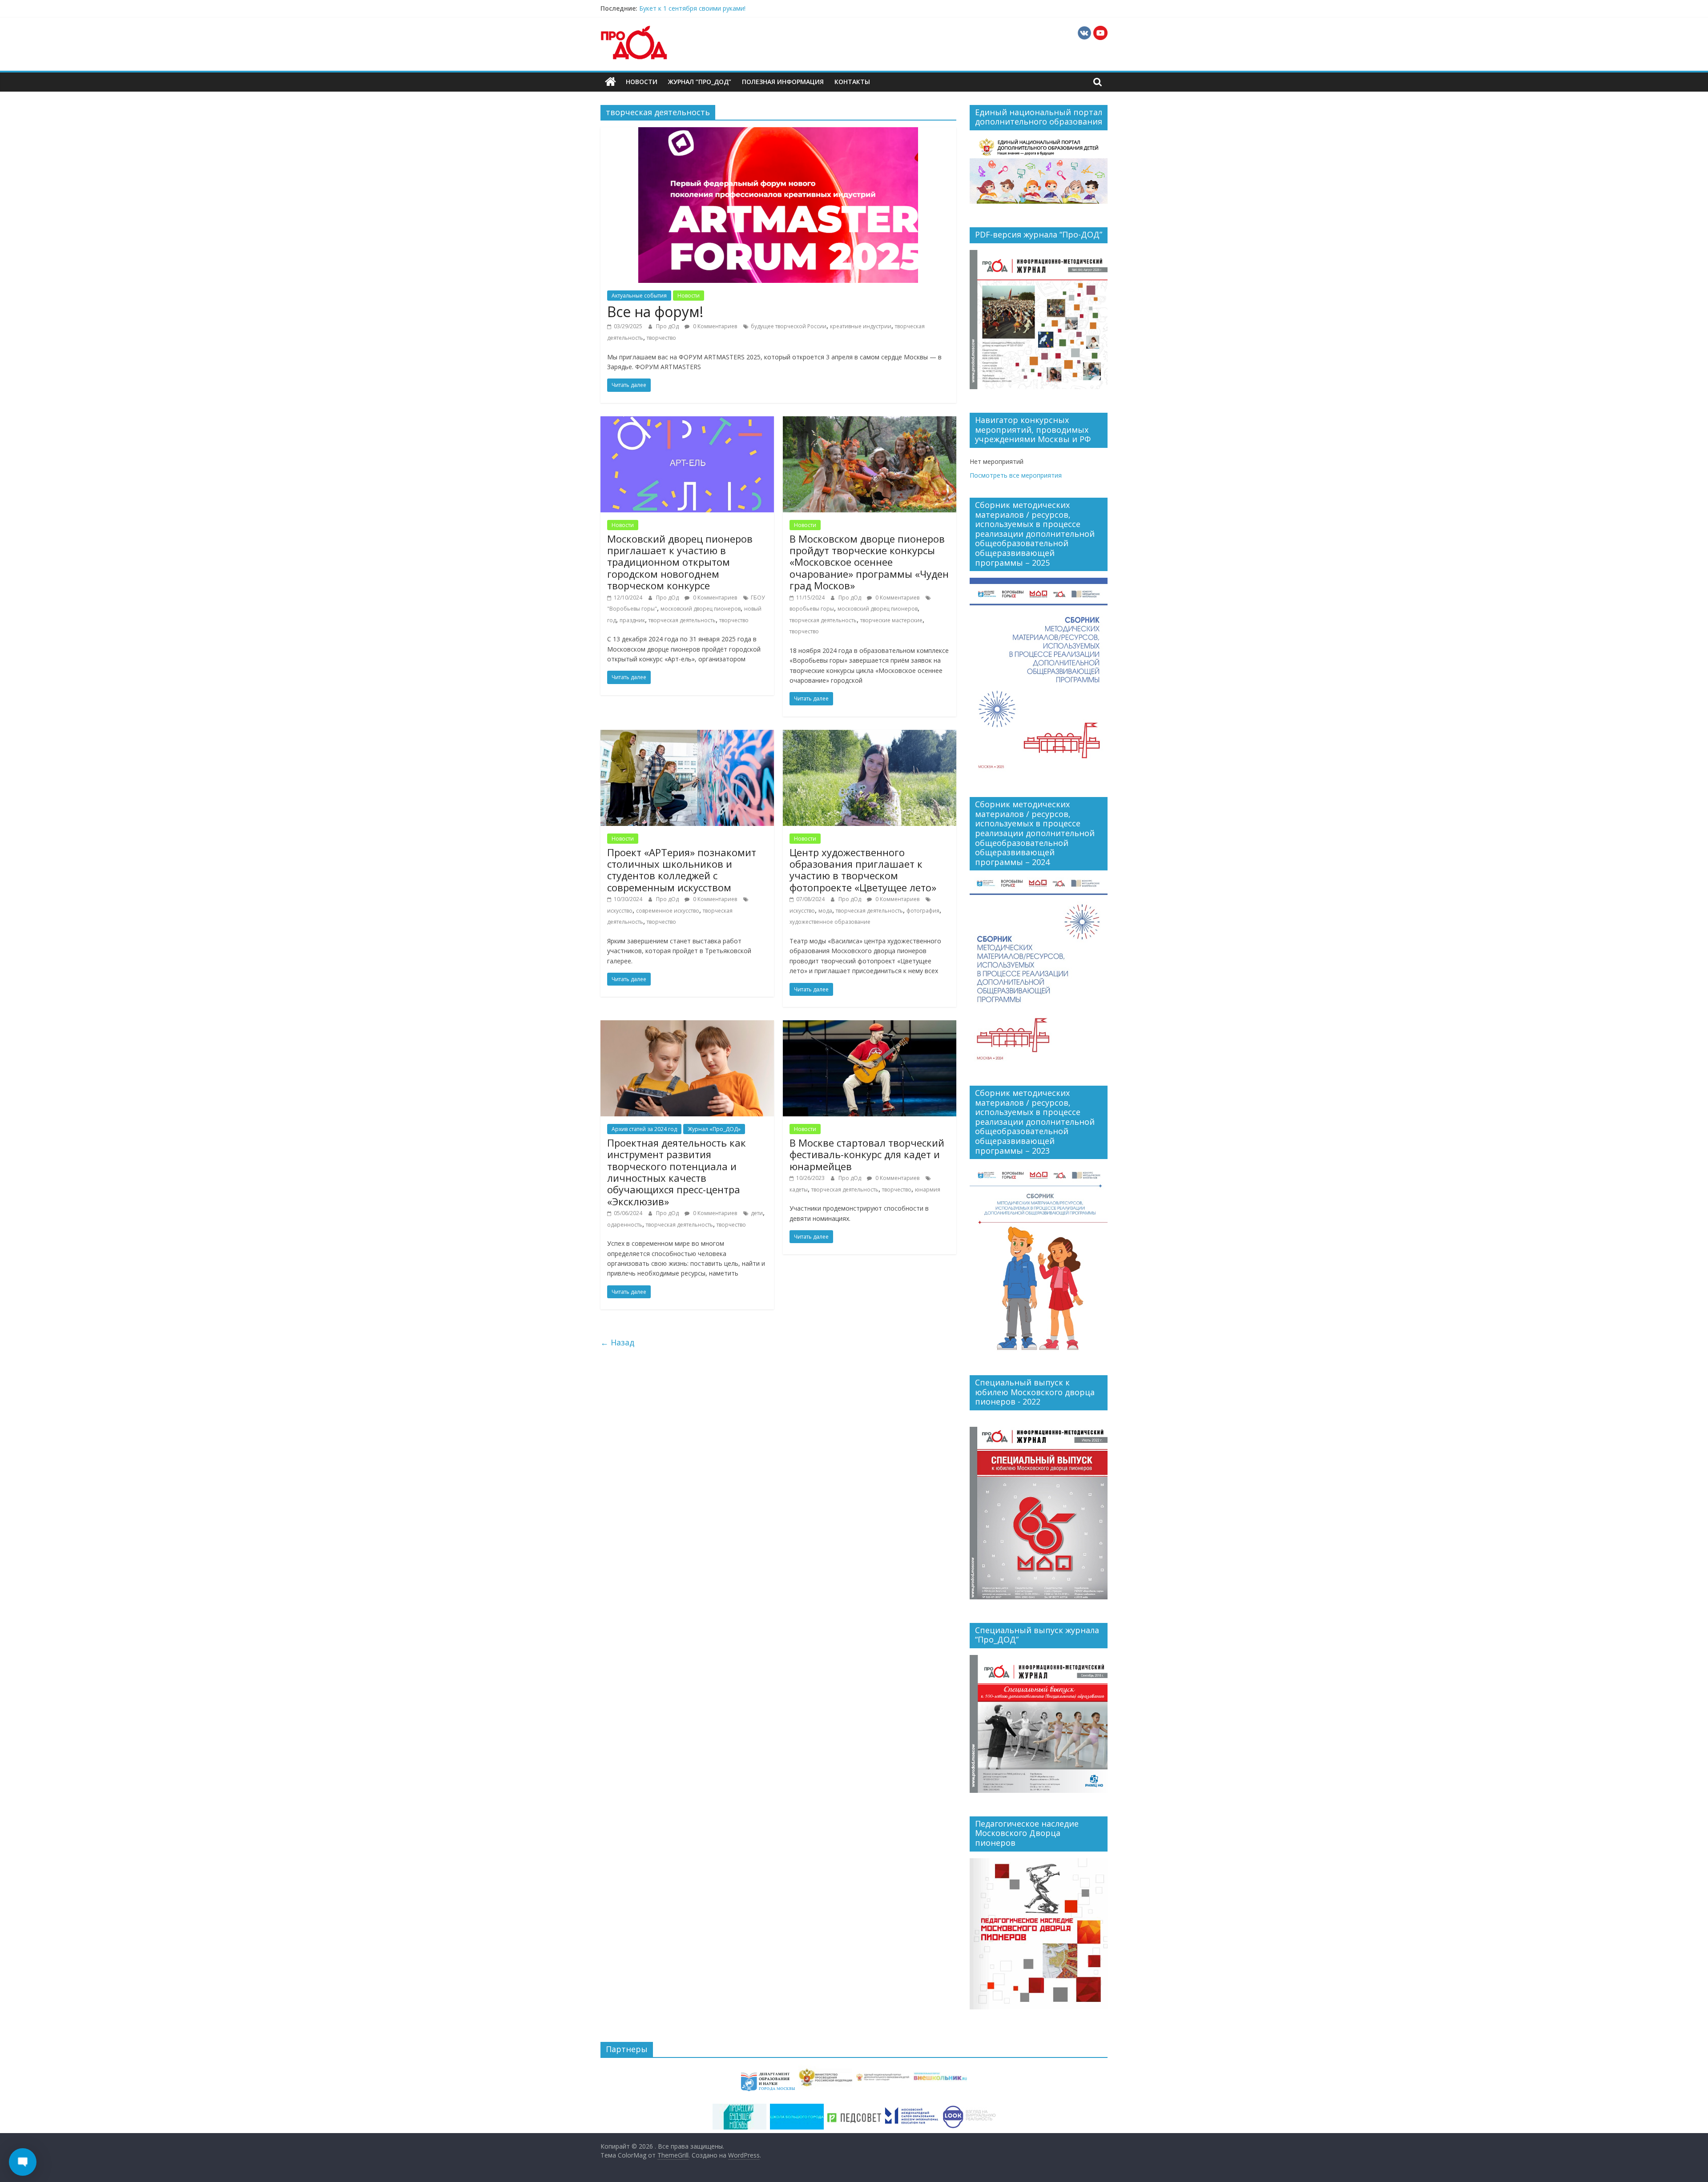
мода (825, 911)
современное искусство (668, 911)
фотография (923, 911)
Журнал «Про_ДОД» (714, 1129)
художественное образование (830, 922)
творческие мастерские (891, 620)
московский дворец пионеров (701, 609)
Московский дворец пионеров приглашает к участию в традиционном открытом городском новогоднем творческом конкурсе (680, 562)
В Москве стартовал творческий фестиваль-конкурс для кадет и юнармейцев (867, 1154)
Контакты (852, 82)
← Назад (617, 1342)
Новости (642, 82)
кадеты (799, 1190)
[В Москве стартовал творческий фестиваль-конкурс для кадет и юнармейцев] (870, 1026)
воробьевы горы (812, 609)
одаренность (625, 1225)
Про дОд (668, 326)
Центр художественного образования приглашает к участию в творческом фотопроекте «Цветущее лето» (863, 870)
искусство (620, 911)
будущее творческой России (789, 326)
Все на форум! (655, 312)
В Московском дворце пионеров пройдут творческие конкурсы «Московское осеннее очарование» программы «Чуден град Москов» (869, 562)
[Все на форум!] (778, 133)
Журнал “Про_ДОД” (700, 82)
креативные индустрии (861, 326)
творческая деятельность (682, 620)
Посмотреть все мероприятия (1016, 475)
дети (757, 1213)
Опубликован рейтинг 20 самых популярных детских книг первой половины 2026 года (769, 8)
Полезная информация (783, 82)
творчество (661, 338)
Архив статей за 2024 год (644, 1129)
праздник (632, 620)
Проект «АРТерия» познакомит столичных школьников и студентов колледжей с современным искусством (682, 870)
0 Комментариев (714, 326)
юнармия (928, 1190)
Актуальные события (639, 296)
